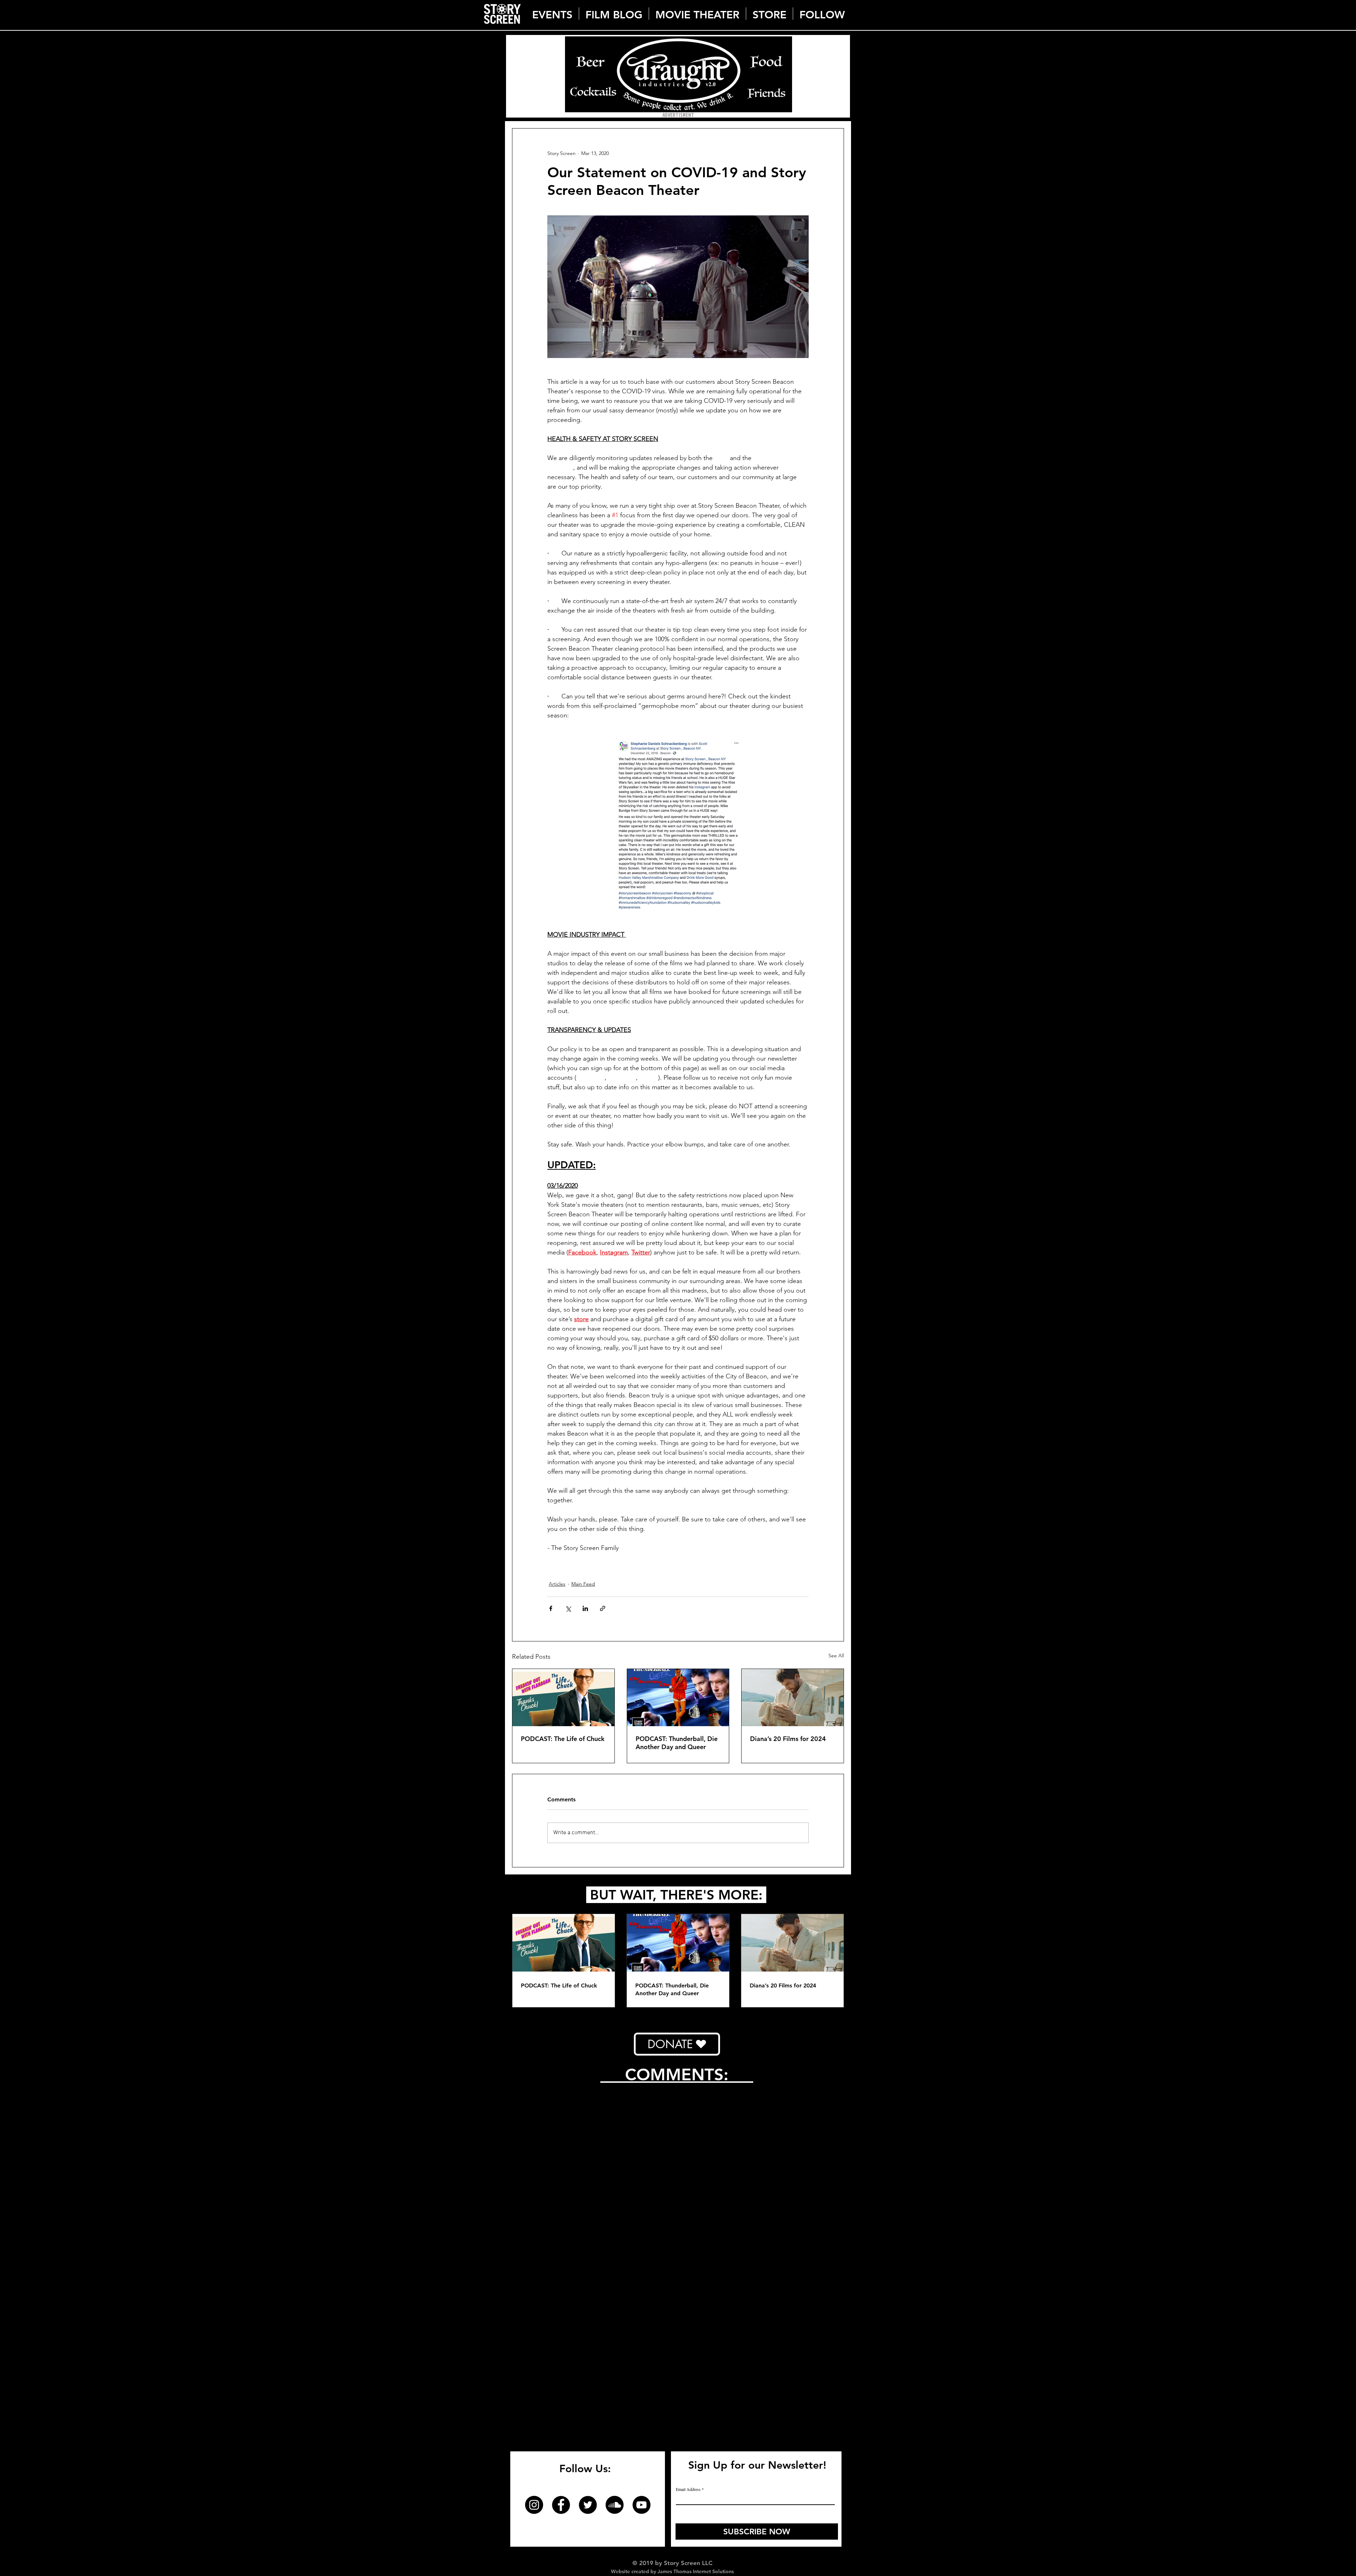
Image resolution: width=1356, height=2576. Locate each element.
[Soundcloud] (615, 2189)
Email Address (688, 2173)
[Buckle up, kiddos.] (678, 1698)
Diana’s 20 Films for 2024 (788, 1739)
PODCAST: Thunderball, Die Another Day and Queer (677, 1743)
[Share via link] (603, 1608)
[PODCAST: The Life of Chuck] (563, 1698)
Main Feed (583, 1584)
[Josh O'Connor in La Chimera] (793, 1698)
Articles (557, 1584)
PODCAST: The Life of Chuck (563, 1739)
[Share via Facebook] (551, 1608)
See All (836, 1656)
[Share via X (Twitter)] (568, 1608)
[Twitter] (588, 2189)
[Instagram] (534, 2189)
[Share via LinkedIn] (585, 1608)
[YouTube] (641, 2189)
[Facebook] (561, 2189)
